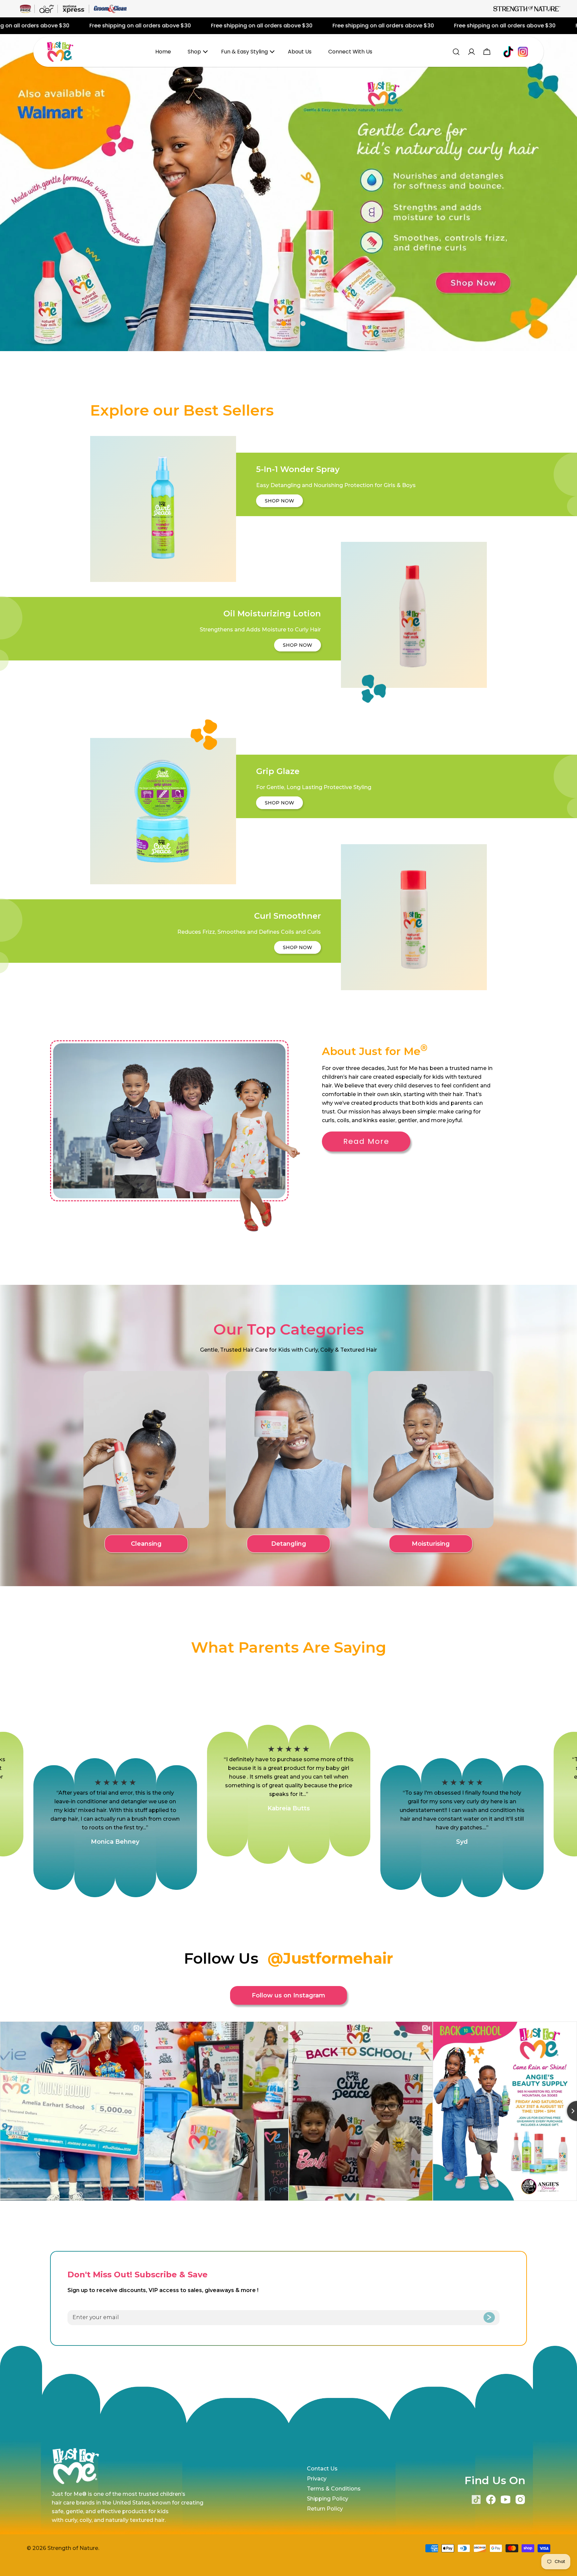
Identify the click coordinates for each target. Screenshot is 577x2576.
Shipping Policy (328, 2499)
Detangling (289, 1544)
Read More (366, 1141)
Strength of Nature (73, 2548)
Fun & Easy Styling (244, 52)
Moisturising (431, 1544)
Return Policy (325, 2509)
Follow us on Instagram (288, 1995)
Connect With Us (350, 52)
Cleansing (146, 1544)
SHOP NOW (279, 501)
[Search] (456, 52)
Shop (194, 52)
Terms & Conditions (334, 2489)
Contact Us (322, 2469)
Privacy (317, 2479)
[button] (274, 324)
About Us (300, 52)
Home (163, 52)
